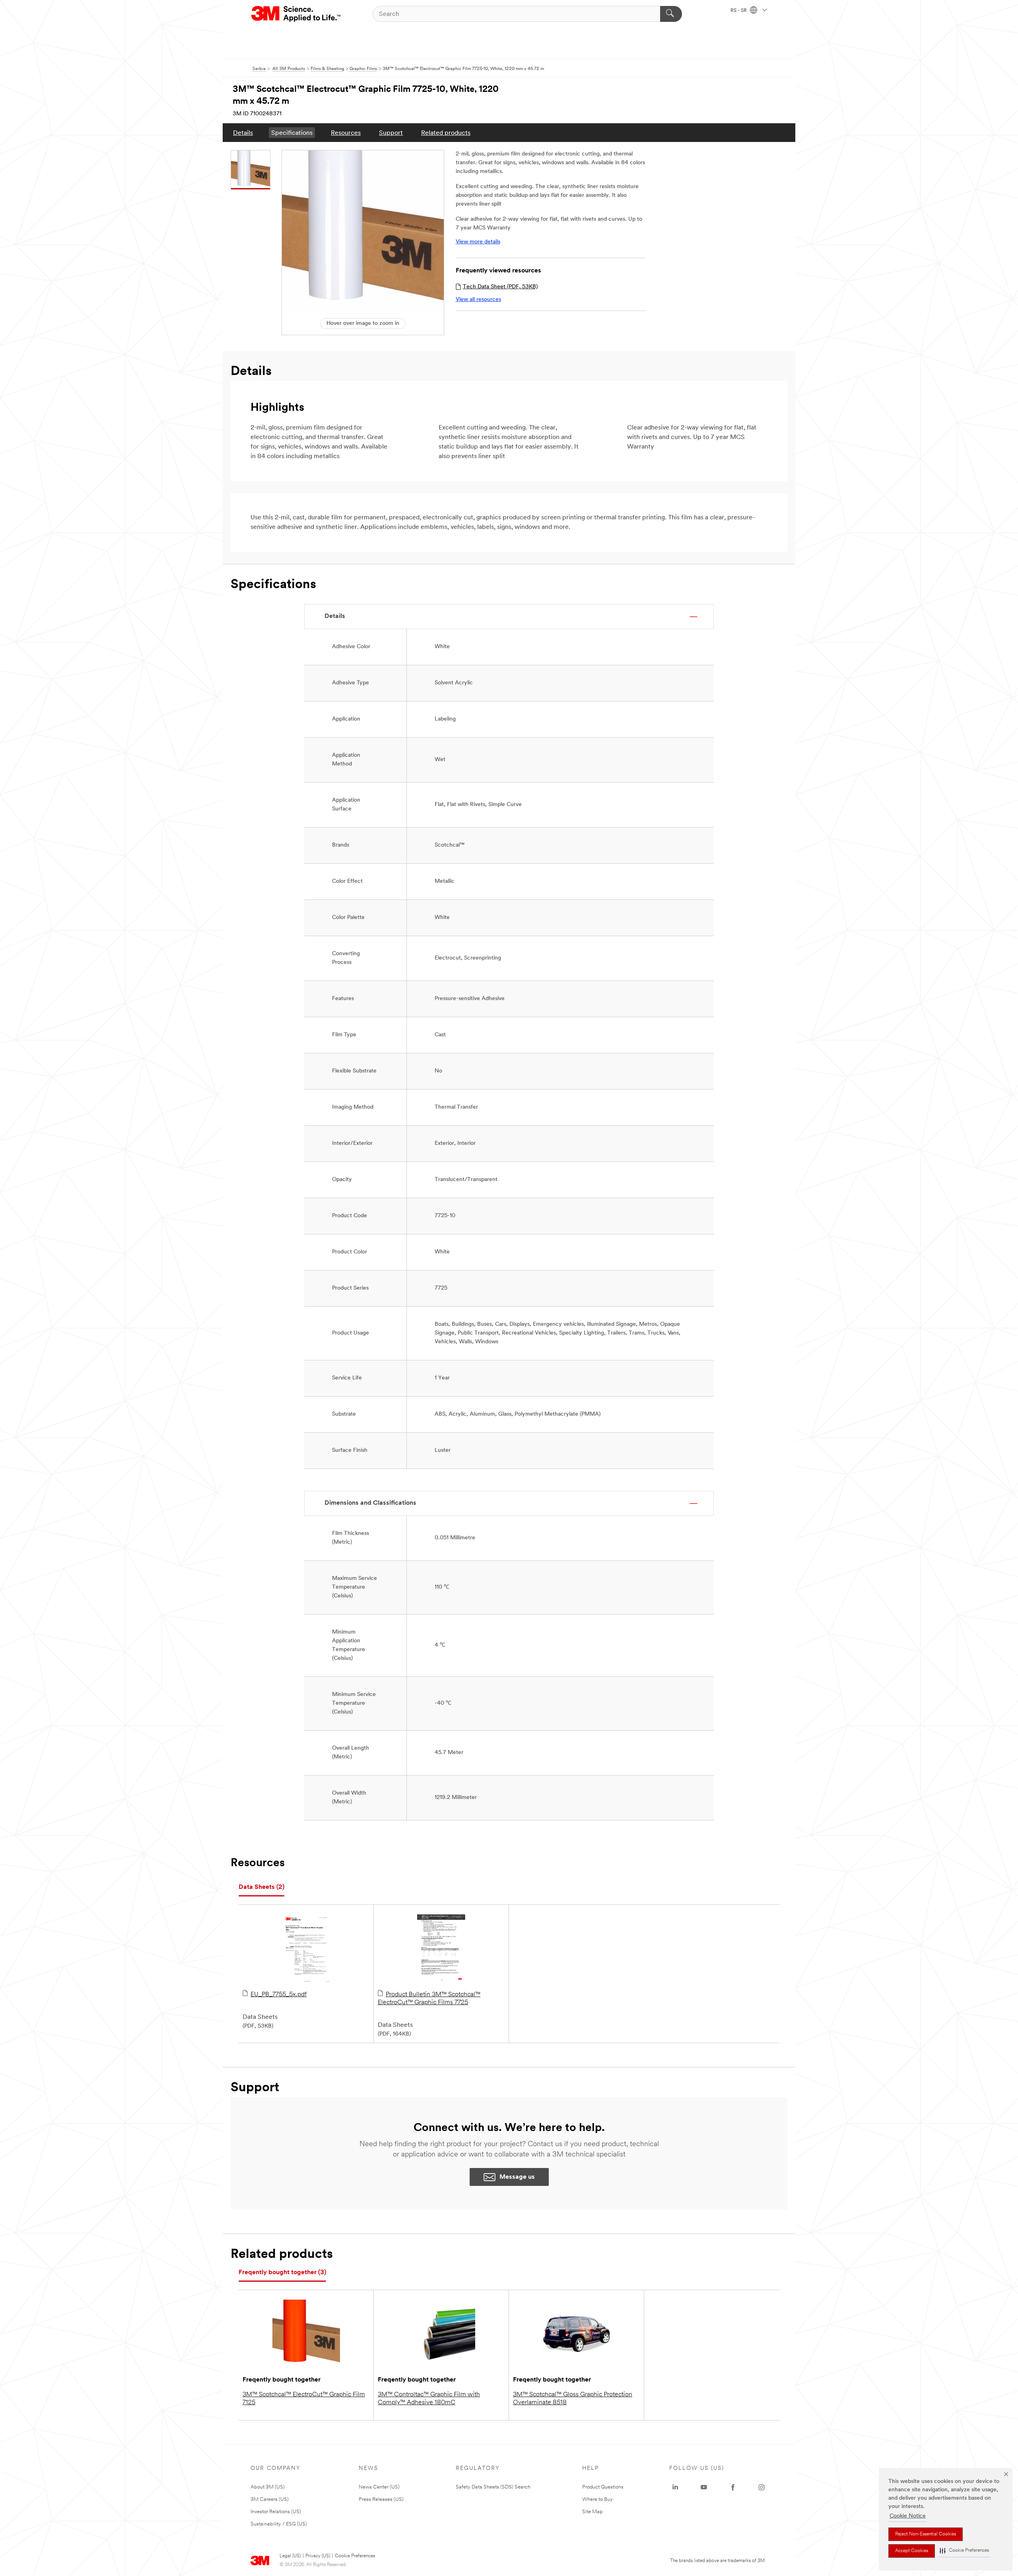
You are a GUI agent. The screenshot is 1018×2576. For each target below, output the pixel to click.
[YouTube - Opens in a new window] (704, 2487)
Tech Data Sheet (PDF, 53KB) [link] (500, 287)
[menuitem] (243, 133)
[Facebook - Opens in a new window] (733, 2487)
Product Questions (603, 2487)
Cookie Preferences (355, 2556)
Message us (517, 2177)
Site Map (593, 2512)
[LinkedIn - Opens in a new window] (675, 2487)
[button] (964, 2551)
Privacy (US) (318, 2556)
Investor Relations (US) (276, 2512)
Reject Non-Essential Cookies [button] (926, 2534)
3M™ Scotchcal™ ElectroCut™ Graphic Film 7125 (304, 2399)
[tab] (261, 1887)
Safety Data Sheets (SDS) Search (493, 2487)
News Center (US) (379, 2487)
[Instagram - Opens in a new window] (762, 2487)
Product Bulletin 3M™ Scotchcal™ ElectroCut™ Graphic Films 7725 (429, 1999)
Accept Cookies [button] (912, 2551)
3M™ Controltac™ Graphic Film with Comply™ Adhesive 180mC (429, 2399)
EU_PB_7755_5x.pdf (279, 1995)
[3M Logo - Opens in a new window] (296, 14)
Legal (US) (290, 2556)
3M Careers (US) (270, 2499)
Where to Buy (597, 2499)
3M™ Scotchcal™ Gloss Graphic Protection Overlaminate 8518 (573, 2399)
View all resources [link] (478, 300)
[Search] (671, 14)
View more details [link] (478, 242)
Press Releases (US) (381, 2499)
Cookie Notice (908, 2516)
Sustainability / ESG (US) (279, 2524)
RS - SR (739, 11)
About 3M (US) (268, 2487)
